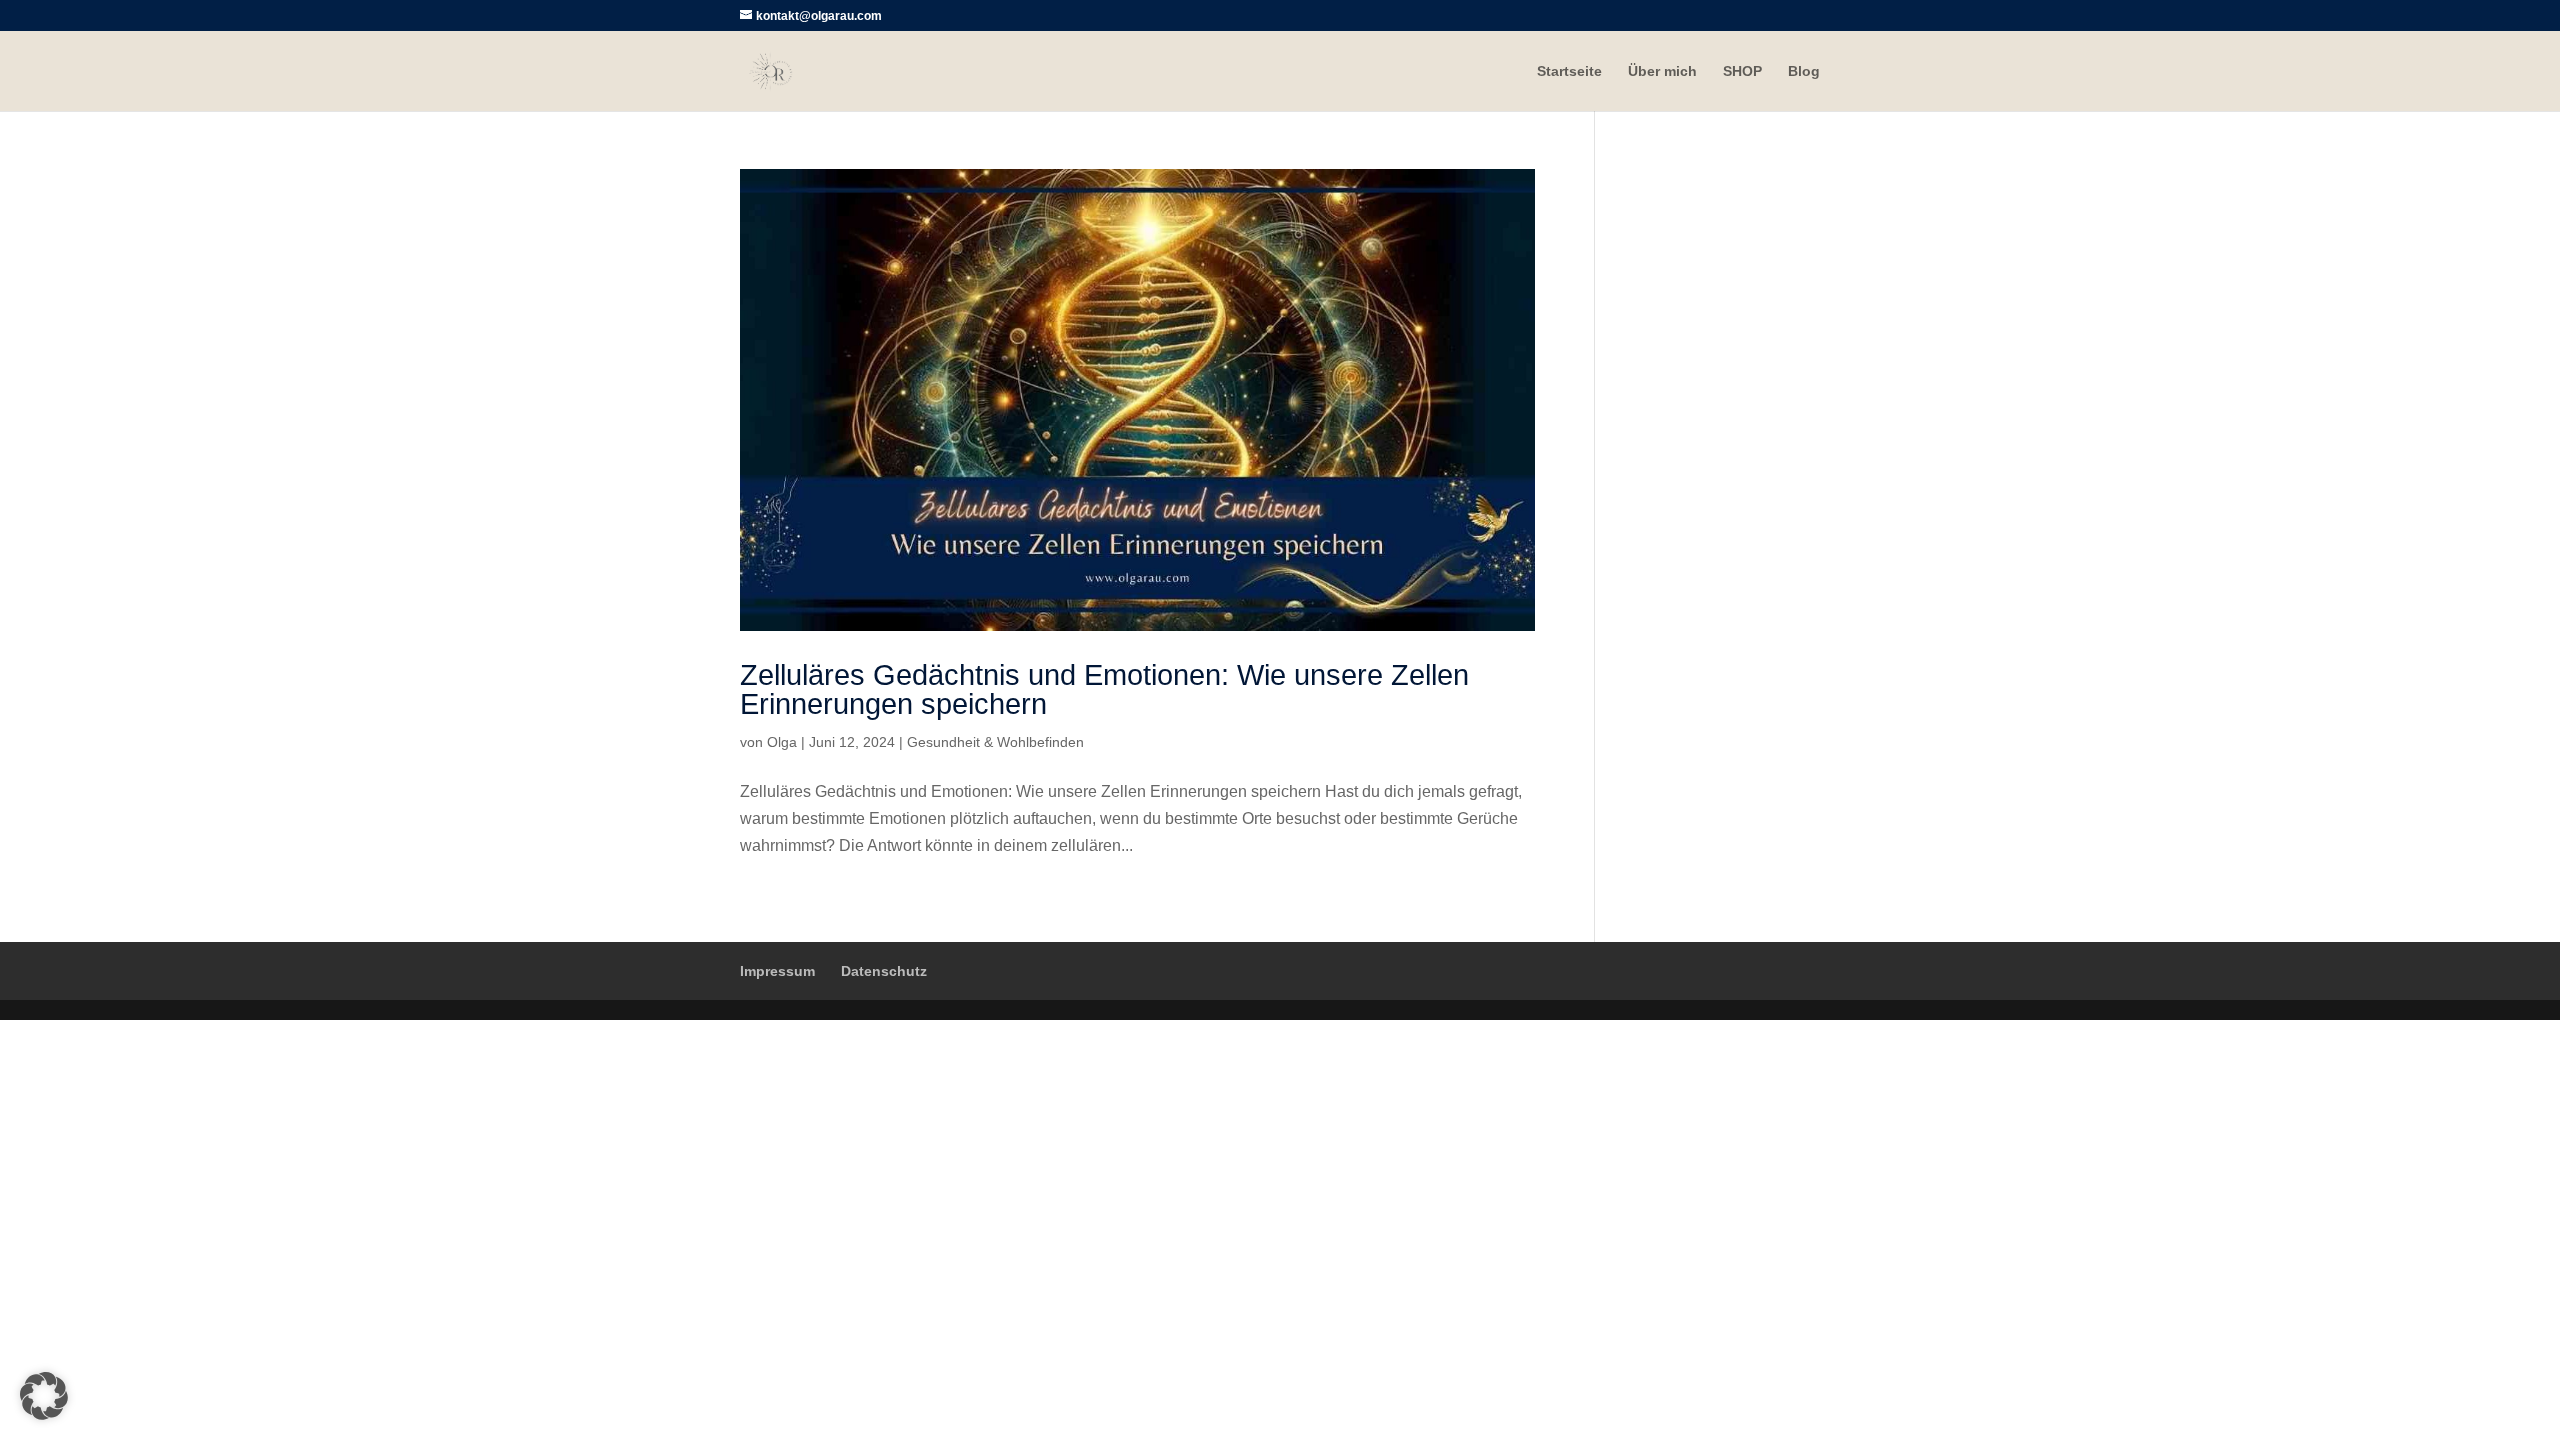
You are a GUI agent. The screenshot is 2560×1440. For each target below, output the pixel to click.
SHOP (1742, 71)
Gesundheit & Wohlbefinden (995, 742)
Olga (782, 742)
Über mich (1662, 71)
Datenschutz (884, 971)
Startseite (1569, 71)
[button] (44, 1396)
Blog (1804, 71)
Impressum (777, 971)
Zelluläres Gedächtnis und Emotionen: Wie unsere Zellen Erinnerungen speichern (1104, 689)
